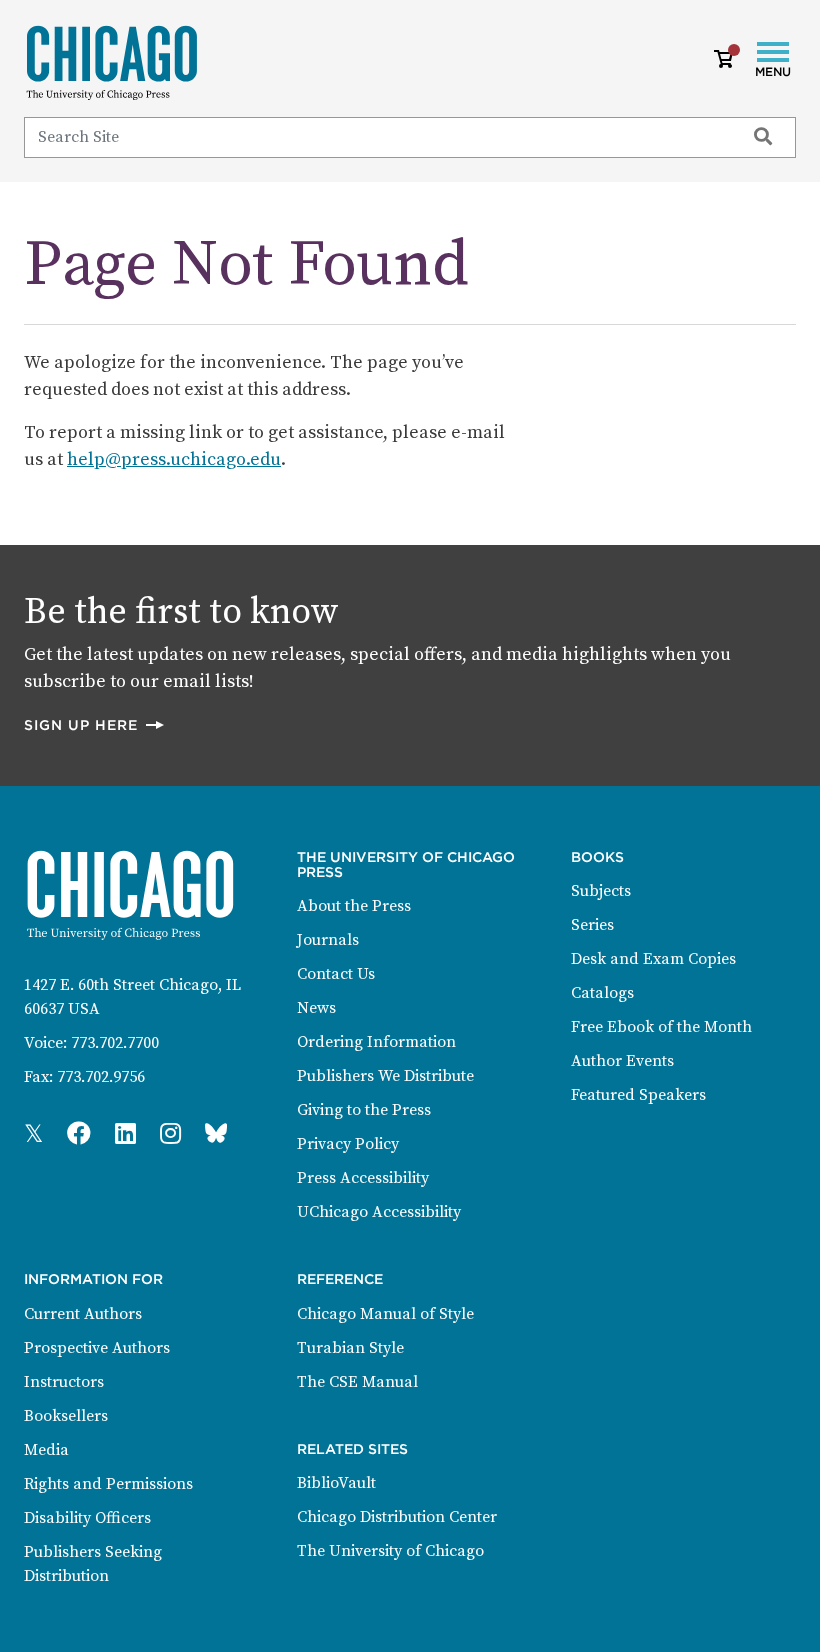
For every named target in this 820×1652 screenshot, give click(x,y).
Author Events (622, 1061)
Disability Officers (87, 1518)
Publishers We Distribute (385, 1076)
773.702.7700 (115, 1043)
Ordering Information (376, 1042)
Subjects (601, 891)
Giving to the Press (364, 1110)
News (316, 1008)
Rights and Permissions (108, 1484)
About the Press (354, 906)
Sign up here (95, 724)
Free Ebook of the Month (661, 1027)
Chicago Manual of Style (385, 1314)
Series (592, 925)
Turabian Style (350, 1348)
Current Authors (83, 1314)
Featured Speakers (638, 1095)
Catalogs (602, 993)
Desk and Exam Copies (653, 959)
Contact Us (336, 974)
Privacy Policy (348, 1144)
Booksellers (66, 1416)
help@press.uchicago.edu (174, 459)
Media (46, 1450)
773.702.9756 (101, 1077)
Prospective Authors (97, 1348)
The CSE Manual (357, 1382)
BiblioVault (336, 1483)
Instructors (64, 1382)
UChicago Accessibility (379, 1212)
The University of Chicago (390, 1551)
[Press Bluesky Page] (216, 1135)
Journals (328, 940)
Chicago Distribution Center (397, 1517)
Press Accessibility (363, 1178)
